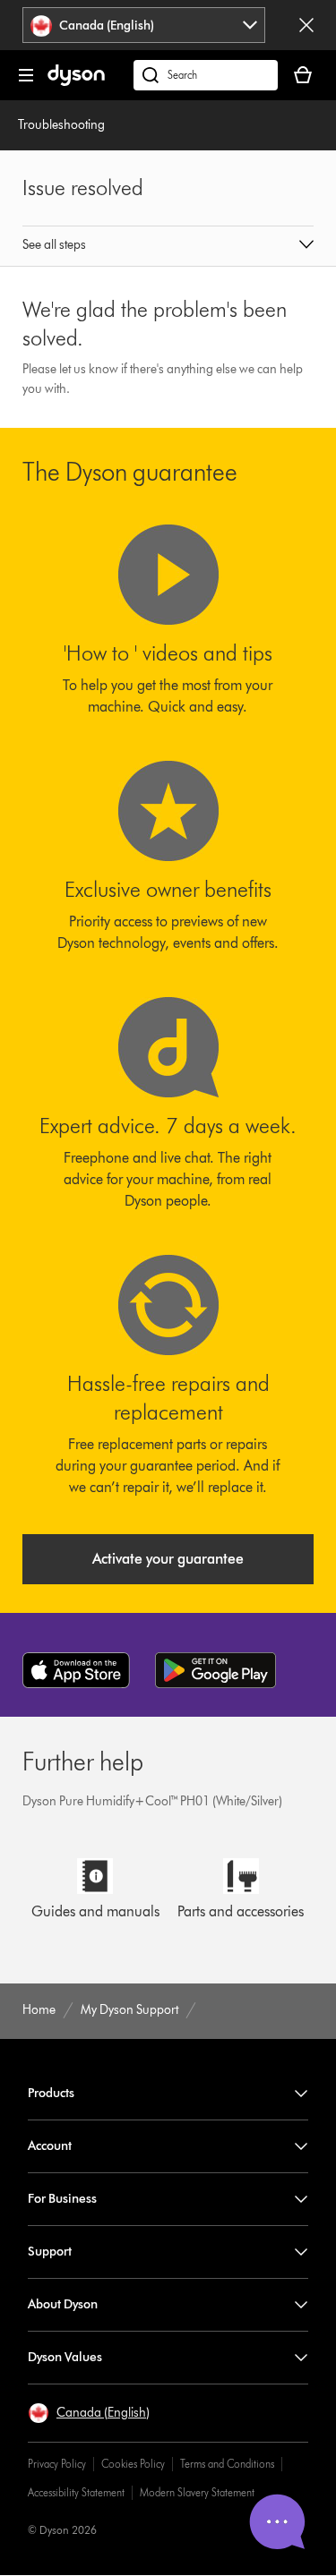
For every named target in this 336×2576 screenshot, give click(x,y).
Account (50, 2146)
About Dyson (63, 2304)
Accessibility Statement (76, 2492)
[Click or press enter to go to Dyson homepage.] (76, 82)
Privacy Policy (57, 2464)
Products (51, 2093)
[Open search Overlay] (206, 75)
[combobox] (143, 25)
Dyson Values (65, 2357)
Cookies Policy (133, 2464)
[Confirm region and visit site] (306, 25)
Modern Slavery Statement (197, 2492)
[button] (168, 246)
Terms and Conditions (227, 2464)
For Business (62, 2199)
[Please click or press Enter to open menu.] (26, 75)
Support (50, 2252)
